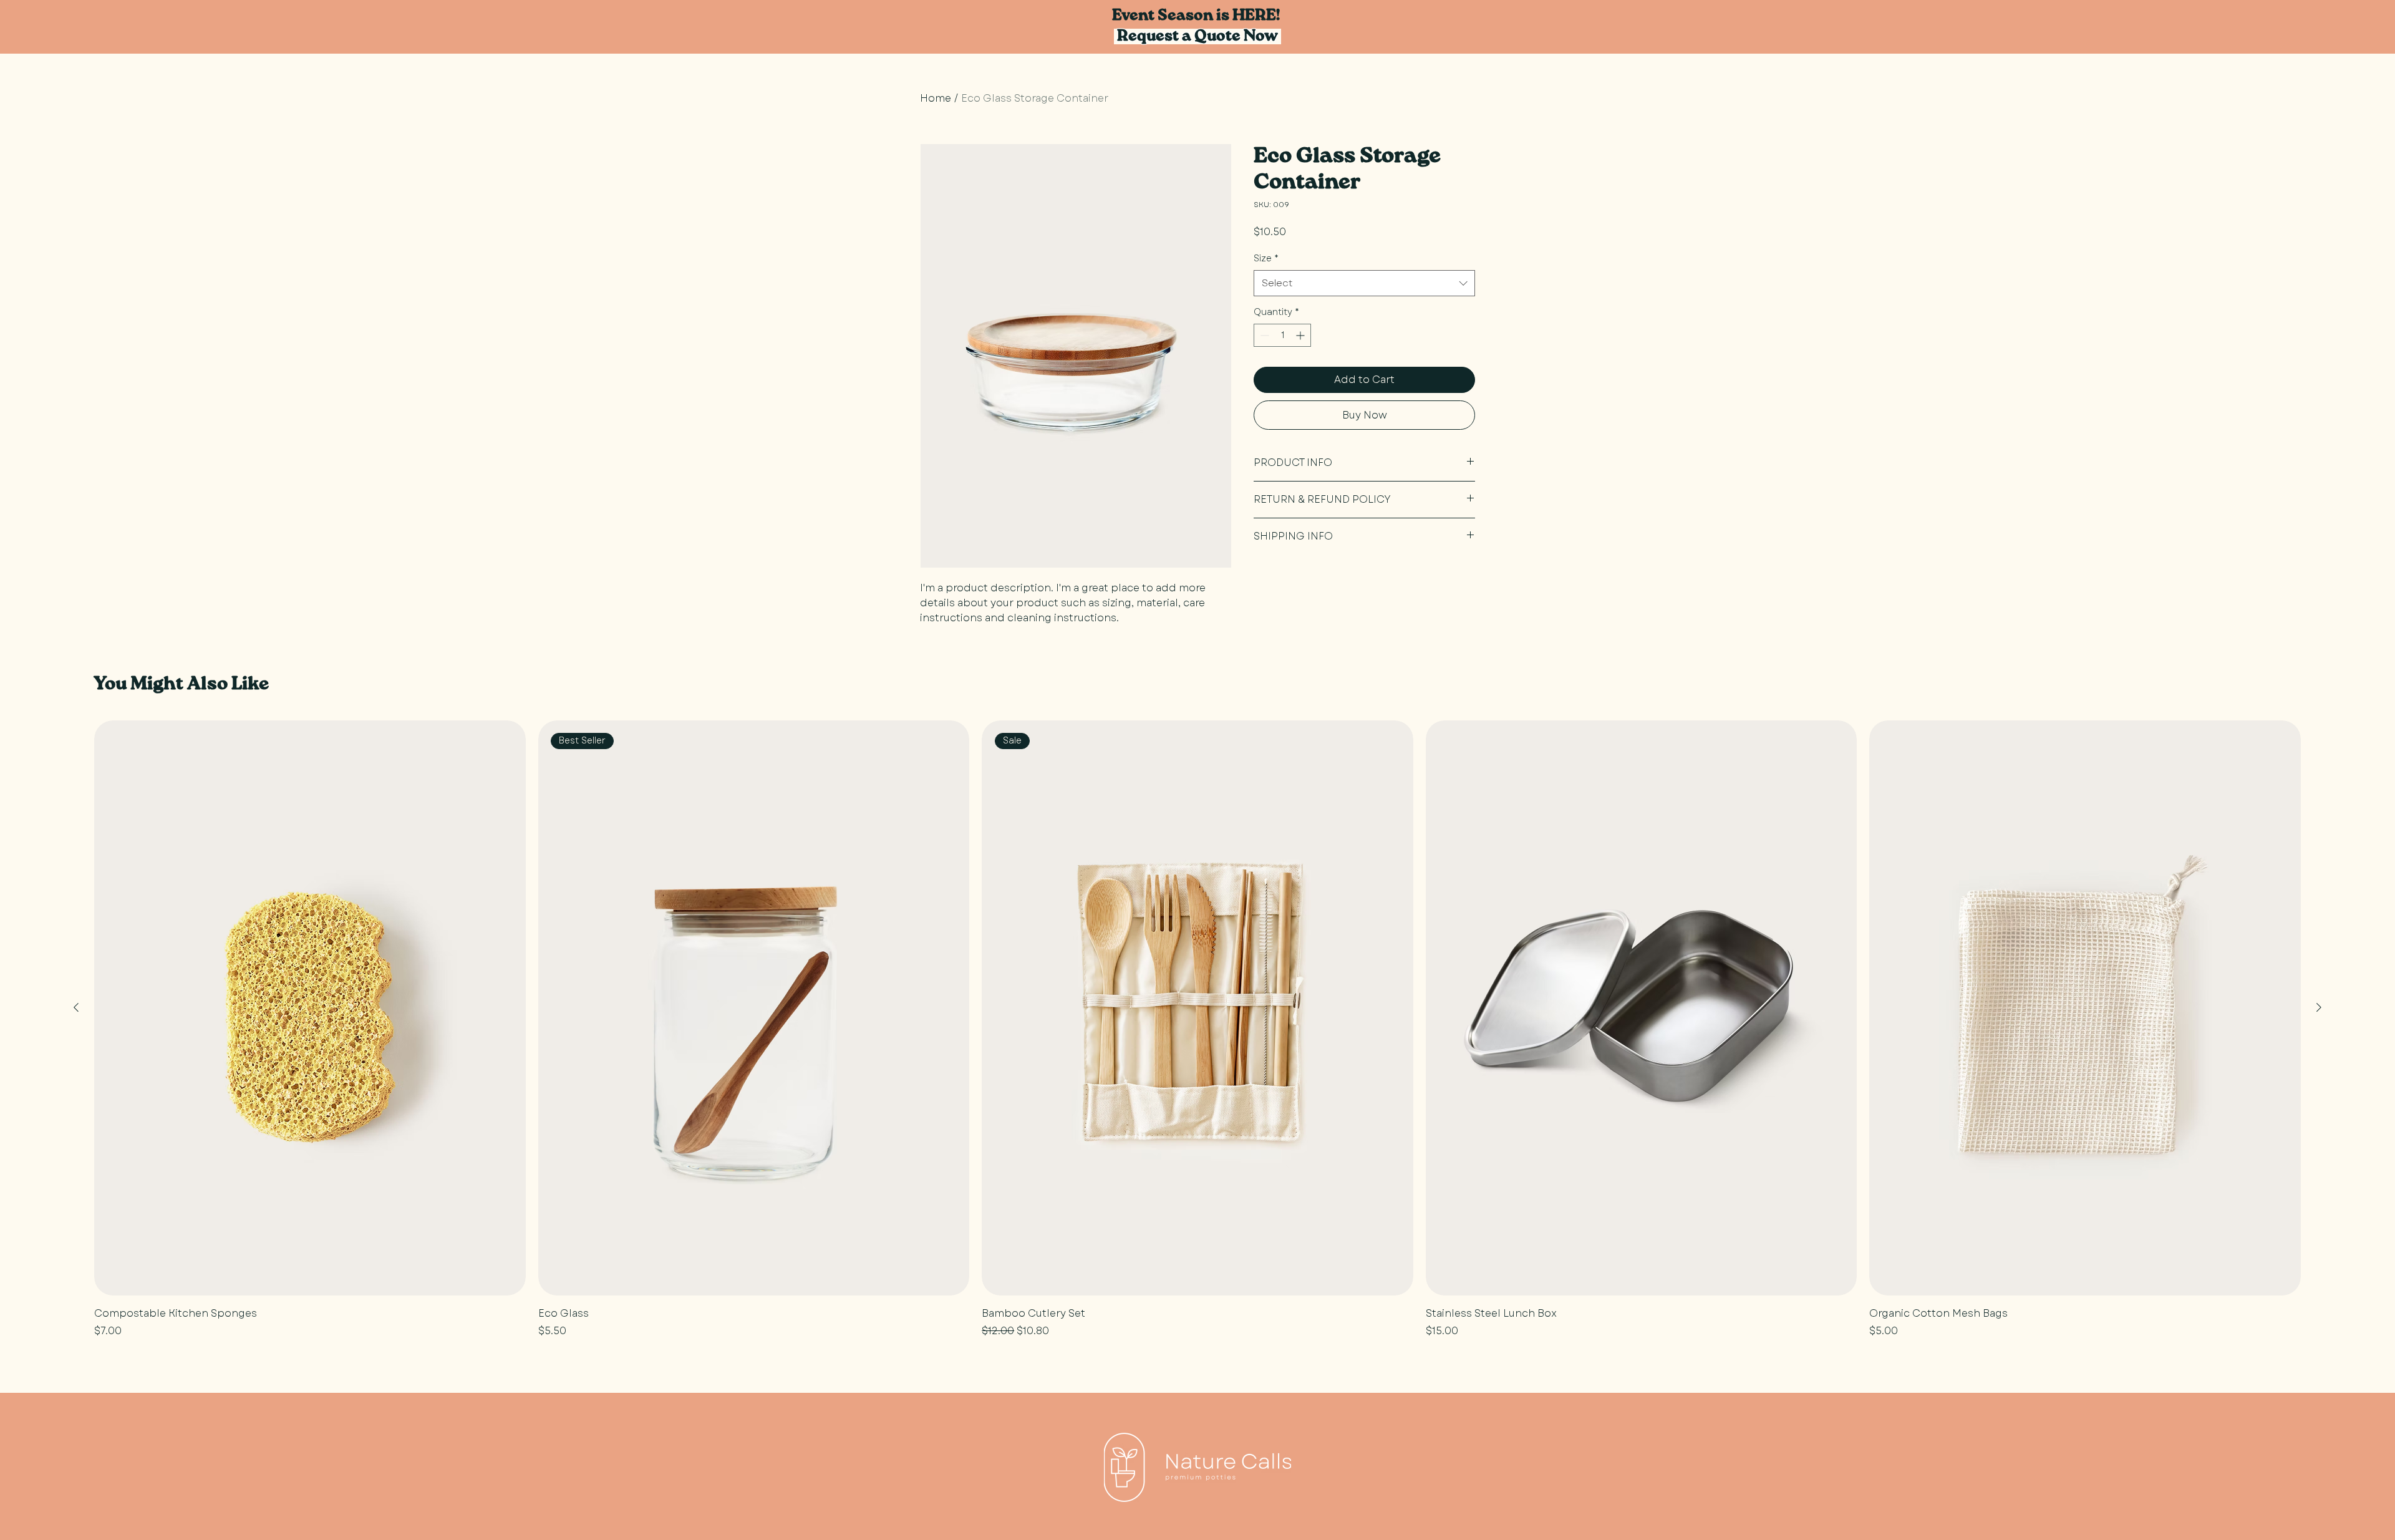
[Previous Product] (76, 1007)
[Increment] (1301, 335)
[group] (1197, 1030)
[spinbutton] (1282, 335)
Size (1266, 258)
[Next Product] (2319, 1007)
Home (936, 98)
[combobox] (1364, 283)
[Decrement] (1263, 335)
